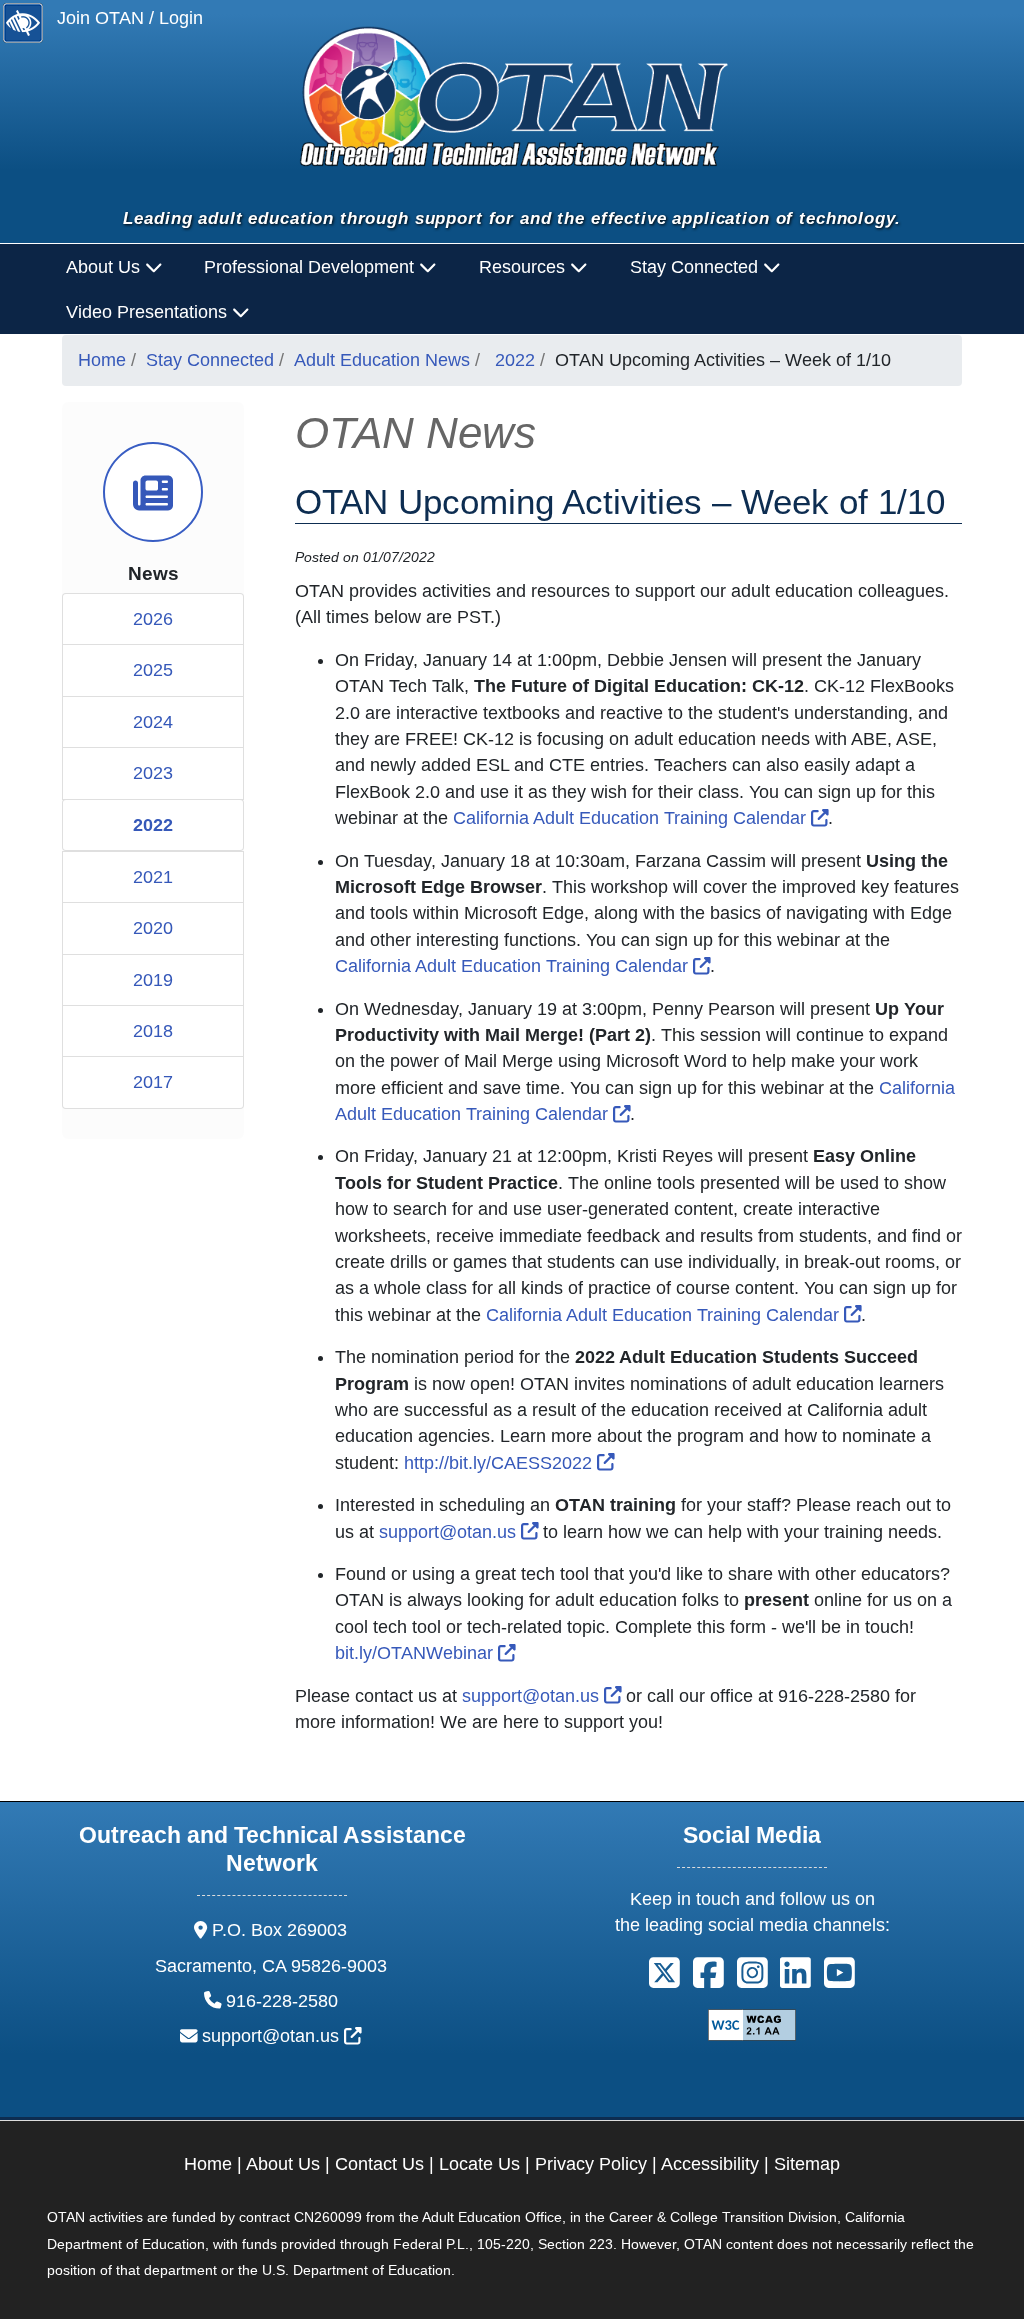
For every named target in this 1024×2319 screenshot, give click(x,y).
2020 (153, 928)
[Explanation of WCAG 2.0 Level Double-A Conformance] (752, 2024)
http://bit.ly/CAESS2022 (509, 1463)
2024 (153, 722)
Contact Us (379, 2164)
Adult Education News (382, 360)
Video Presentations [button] (149, 312)
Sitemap (807, 2164)
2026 (153, 619)
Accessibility (710, 2164)
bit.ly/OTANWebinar (425, 1653)
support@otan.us (459, 1532)
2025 (153, 670)
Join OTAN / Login (130, 18)
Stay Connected (210, 360)
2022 (515, 360)
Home (102, 360)
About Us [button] (105, 267)
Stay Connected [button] (696, 267)
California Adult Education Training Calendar (641, 818)
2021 (153, 877)
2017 (153, 1082)
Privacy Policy (591, 2164)
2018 (153, 1031)
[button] (664, 1980)
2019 (153, 980)
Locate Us (479, 2164)
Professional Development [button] (311, 267)
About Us (283, 2164)
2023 (153, 773)
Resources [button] (524, 267)
